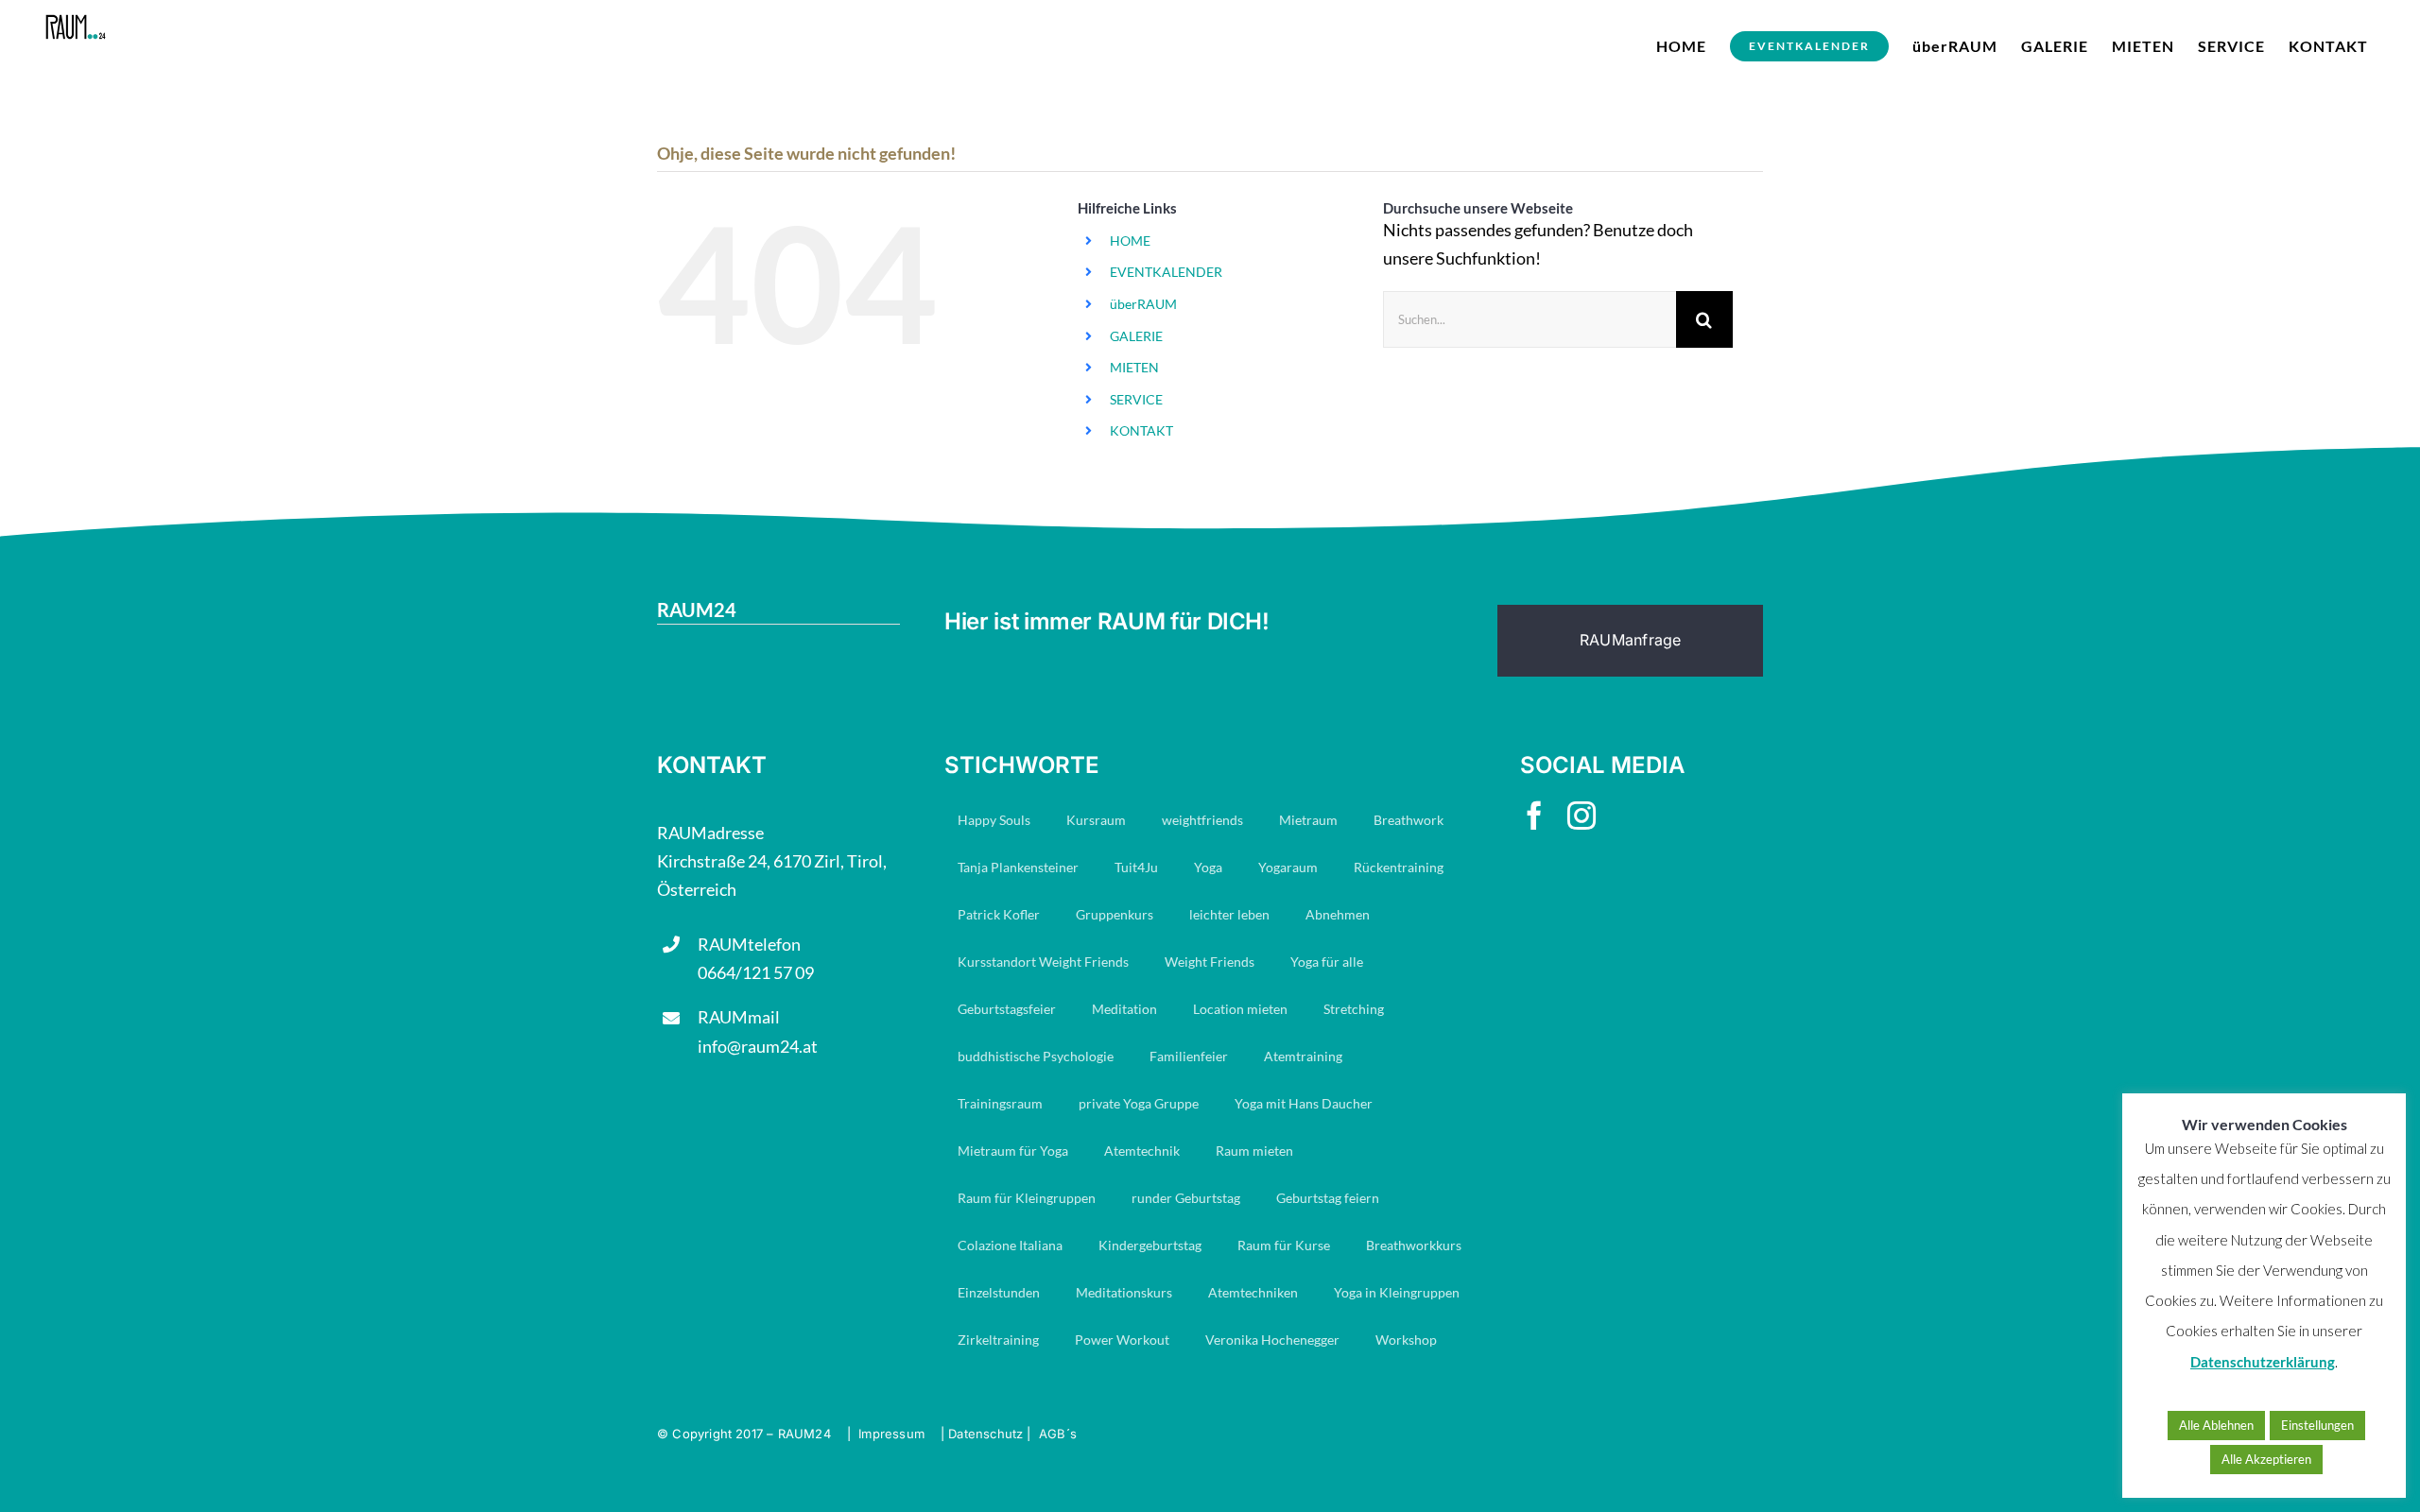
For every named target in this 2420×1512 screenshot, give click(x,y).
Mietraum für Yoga (1013, 1151)
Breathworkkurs (1414, 1245)
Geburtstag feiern (1328, 1198)
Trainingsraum (1000, 1103)
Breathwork (1409, 820)
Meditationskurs (1124, 1292)
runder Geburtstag (1186, 1198)
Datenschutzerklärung (2263, 1362)
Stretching (1354, 1009)
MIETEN (1134, 367)
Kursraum (1096, 820)
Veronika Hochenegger (1272, 1340)
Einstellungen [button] (2317, 1425)
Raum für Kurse (1284, 1245)
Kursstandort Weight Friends (1043, 962)
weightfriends (1202, 820)
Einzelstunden (999, 1292)
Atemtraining (1303, 1056)
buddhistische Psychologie (1036, 1056)
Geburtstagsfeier (1007, 1009)
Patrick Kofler (999, 914)
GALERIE (1136, 336)
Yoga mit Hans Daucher (1304, 1103)
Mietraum (1308, 820)
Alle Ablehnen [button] (2216, 1425)
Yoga (1208, 867)
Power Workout (1122, 1340)
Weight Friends (1210, 962)
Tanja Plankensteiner (1018, 867)
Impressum (891, 1434)
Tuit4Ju (1136, 867)
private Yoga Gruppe (1139, 1103)
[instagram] (1582, 816)
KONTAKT (1141, 430)
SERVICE (1136, 399)
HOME (1130, 241)
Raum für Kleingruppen (1027, 1198)
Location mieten (1240, 1009)
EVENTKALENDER (1166, 272)
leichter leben (1229, 914)
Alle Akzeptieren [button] (2266, 1459)
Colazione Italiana (1010, 1245)
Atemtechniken (1253, 1292)
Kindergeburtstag (1150, 1245)
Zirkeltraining (998, 1340)
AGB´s (1058, 1434)
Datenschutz (985, 1434)
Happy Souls (994, 820)
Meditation (1124, 1009)
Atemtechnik (1142, 1151)
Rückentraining (1399, 867)
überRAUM (1143, 304)
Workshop (1406, 1340)
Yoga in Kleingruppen (1397, 1292)
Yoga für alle (1327, 962)
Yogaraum (1288, 867)
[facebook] (1534, 816)
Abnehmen (1338, 914)
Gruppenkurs (1115, 914)
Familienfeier (1189, 1056)
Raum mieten (1254, 1151)
